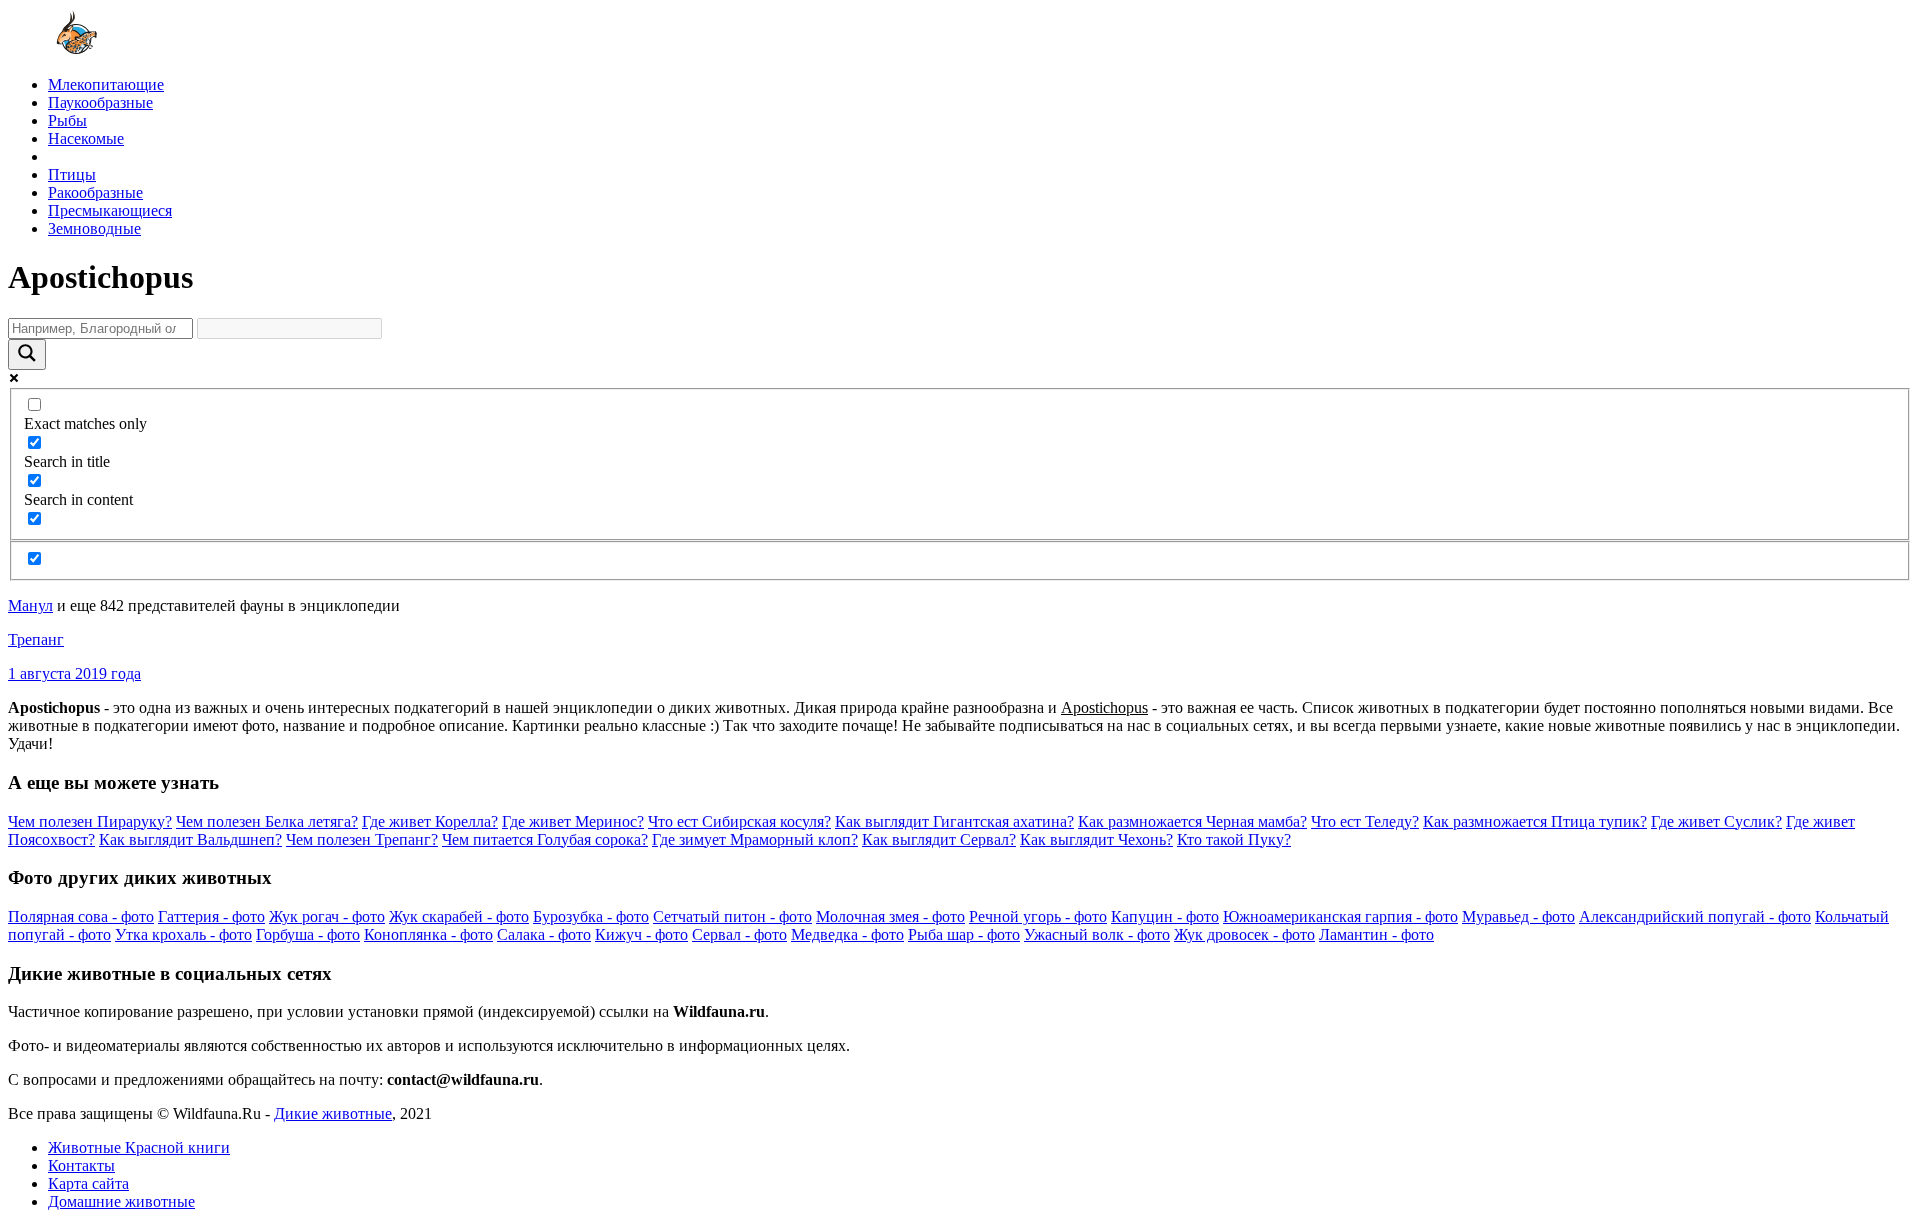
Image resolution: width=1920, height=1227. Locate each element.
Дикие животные (333, 1113)
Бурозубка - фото (591, 916)
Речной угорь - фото (1038, 916)
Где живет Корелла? (430, 821)
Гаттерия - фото (211, 916)
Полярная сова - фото (81, 916)
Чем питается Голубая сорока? (545, 839)
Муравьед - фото (1518, 916)
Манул (30, 605)
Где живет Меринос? (573, 821)
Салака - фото (544, 934)
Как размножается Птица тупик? (1535, 821)
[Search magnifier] (27, 354)
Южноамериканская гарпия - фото (1340, 916)
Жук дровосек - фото (1244, 934)
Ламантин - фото (1376, 934)
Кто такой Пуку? (1234, 839)
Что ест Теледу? (1365, 821)
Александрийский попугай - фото (1695, 916)
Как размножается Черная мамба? (1192, 821)
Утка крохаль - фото (183, 934)
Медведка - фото (847, 934)
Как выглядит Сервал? (939, 839)
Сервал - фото (739, 934)
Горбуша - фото (308, 934)
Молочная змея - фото (890, 916)
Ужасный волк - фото (1097, 934)
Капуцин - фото (1165, 916)
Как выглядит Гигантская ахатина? (954, 821)
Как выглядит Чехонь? (1096, 839)
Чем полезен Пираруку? (90, 821)
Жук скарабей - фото (459, 916)
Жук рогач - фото (327, 916)
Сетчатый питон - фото (732, 916)
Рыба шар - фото (964, 934)
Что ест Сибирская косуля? (739, 821)
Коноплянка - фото (428, 934)
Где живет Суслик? (1716, 821)
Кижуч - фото (641, 934)
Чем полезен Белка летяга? (267, 821)
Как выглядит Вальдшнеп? (190, 839)
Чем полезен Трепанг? (362, 839)
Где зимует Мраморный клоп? (755, 839)
